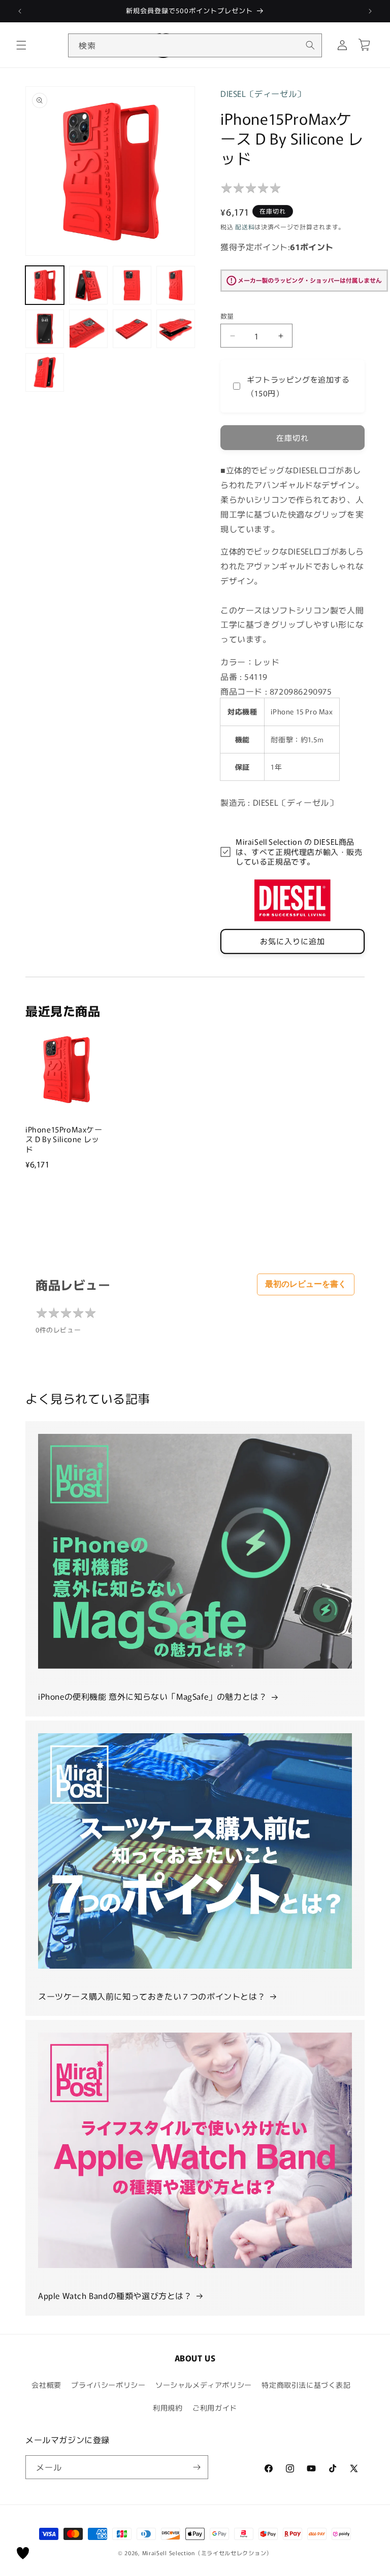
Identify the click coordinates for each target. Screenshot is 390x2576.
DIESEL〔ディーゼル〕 (263, 93)
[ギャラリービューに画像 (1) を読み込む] (45, 285)
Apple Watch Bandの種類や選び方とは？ (115, 2295)
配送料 (245, 227)
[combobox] (195, 45)
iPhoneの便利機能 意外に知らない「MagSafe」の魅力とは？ (153, 1696)
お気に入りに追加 (292, 941)
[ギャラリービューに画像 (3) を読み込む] (132, 285)
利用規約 (168, 2408)
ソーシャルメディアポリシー (204, 2385)
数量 (227, 316)
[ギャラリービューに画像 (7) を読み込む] (132, 329)
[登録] (197, 2467)
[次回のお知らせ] (370, 11)
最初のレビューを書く (306, 1284)
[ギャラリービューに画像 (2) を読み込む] (88, 285)
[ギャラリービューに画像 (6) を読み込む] (88, 329)
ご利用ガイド (215, 2408)
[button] (21, 45)
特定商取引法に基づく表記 (306, 2385)
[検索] (310, 45)
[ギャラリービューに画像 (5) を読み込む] (45, 329)
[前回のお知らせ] (20, 11)
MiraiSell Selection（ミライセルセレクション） (207, 2553)
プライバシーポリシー (108, 2385)
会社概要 (46, 2385)
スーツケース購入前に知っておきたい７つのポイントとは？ (152, 1996)
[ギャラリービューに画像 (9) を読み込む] (45, 372)
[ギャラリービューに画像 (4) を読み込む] (176, 285)
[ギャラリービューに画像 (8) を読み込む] (176, 329)
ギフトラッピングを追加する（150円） (298, 386)
